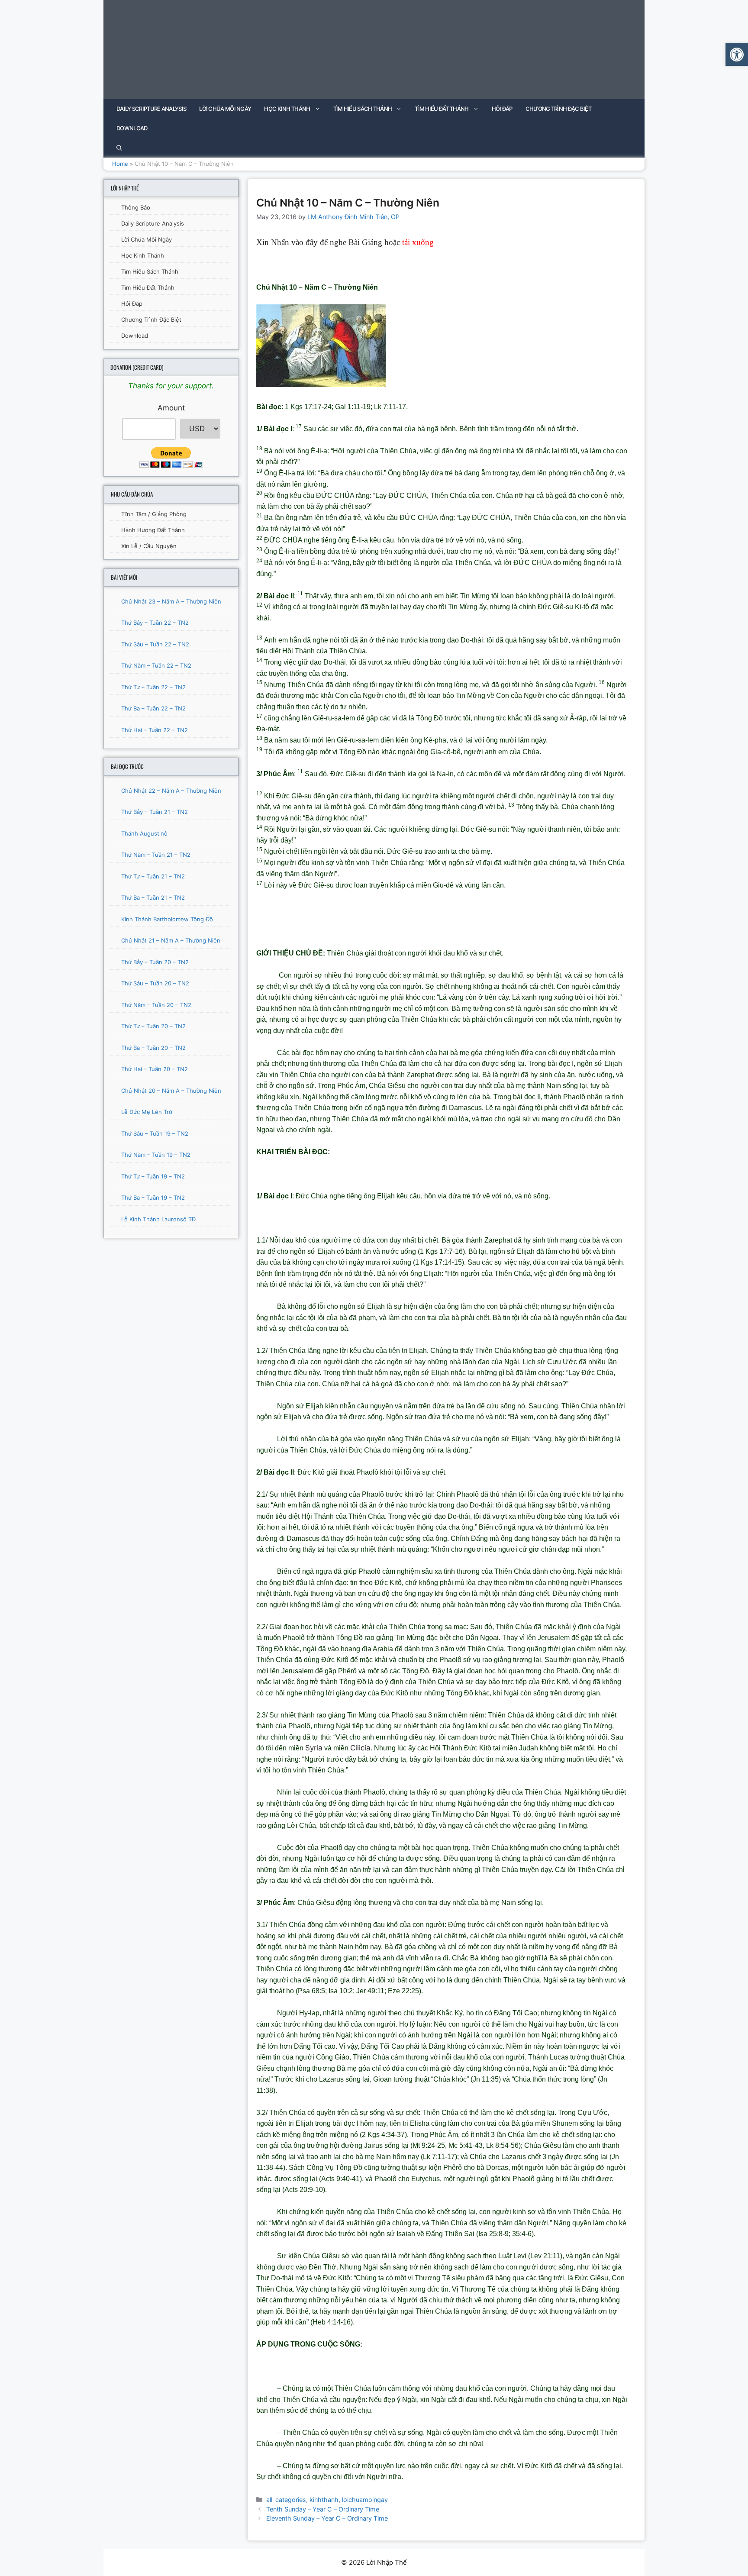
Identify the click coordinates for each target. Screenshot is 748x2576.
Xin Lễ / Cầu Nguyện (149, 546)
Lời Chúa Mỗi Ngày (225, 109)
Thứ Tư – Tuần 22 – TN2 (153, 687)
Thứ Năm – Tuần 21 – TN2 (156, 855)
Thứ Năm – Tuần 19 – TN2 (156, 1155)
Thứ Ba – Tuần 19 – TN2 (153, 1198)
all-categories (286, 2500)
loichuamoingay (365, 2500)
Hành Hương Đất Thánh (153, 530)
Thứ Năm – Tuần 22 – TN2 (156, 665)
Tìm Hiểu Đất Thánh (442, 109)
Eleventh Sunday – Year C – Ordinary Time (327, 2518)
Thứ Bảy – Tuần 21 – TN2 (155, 812)
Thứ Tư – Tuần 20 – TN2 (153, 1026)
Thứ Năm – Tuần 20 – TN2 (156, 1005)
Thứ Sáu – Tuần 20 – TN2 (155, 983)
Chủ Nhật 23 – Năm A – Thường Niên (171, 601)
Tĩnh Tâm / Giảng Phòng (154, 514)
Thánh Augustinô (144, 833)
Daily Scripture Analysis (151, 109)
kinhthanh (324, 2500)
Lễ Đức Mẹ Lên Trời (147, 1112)
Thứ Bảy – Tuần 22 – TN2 (155, 623)
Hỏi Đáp (502, 109)
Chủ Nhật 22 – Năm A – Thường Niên (171, 791)
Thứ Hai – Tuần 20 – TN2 (155, 1069)
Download (132, 128)
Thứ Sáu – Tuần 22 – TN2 (155, 644)
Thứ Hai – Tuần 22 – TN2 (155, 730)
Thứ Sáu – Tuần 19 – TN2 (155, 1133)
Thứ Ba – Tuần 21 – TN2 (153, 897)
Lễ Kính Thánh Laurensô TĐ (158, 1219)
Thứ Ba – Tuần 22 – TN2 (153, 708)
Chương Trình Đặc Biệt (558, 109)
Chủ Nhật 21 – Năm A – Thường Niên (171, 940)
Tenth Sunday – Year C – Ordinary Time (323, 2509)
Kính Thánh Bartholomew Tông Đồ (167, 919)
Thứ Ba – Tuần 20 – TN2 (153, 1048)
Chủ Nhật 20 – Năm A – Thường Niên (171, 1091)
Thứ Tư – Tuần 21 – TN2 (153, 876)
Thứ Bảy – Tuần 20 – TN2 (155, 962)
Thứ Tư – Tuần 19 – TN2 (153, 1176)
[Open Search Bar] (119, 148)
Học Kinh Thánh (287, 109)
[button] (737, 55)
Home (120, 164)
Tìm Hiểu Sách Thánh (363, 109)
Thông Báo (136, 207)
